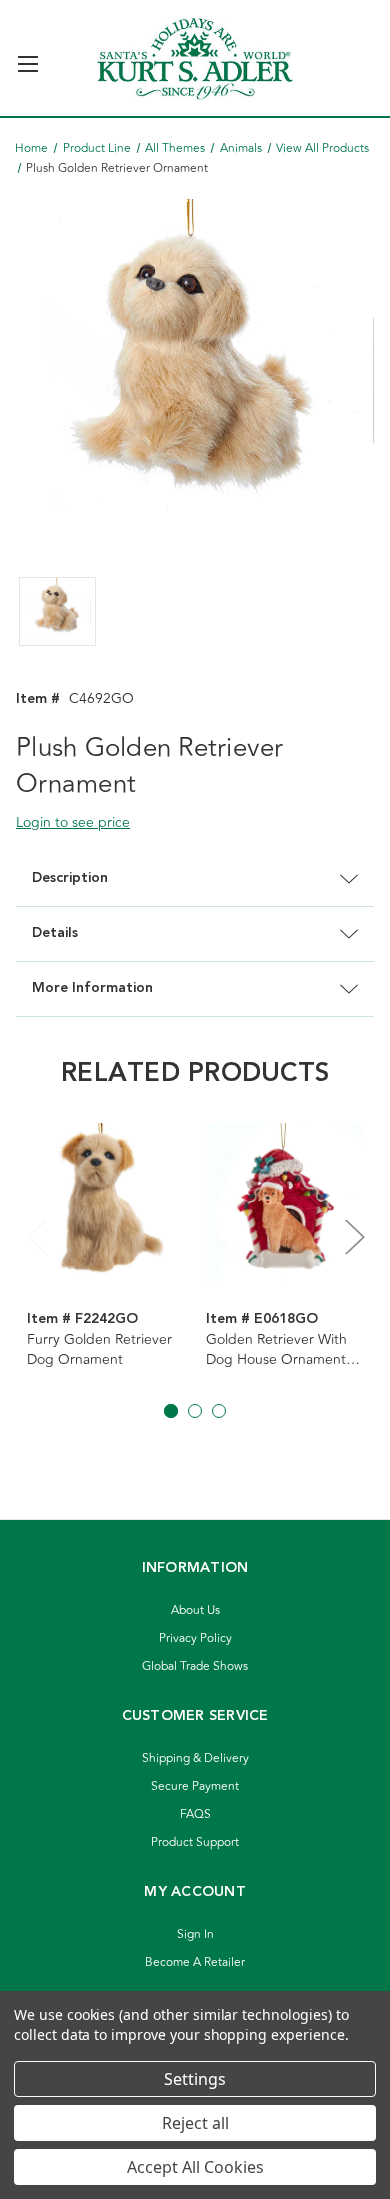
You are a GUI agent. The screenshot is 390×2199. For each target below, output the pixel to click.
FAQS (195, 1814)
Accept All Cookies (195, 2167)
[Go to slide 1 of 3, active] (171, 1411)
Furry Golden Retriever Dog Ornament (99, 1350)
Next (354, 1236)
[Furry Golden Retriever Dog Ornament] (106, 1203)
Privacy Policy (195, 1638)
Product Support (195, 1842)
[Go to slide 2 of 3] (195, 1411)
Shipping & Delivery (195, 1758)
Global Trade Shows (195, 1666)
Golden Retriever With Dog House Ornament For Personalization (276, 1350)
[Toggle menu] (27, 55)
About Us (195, 1610)
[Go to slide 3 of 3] (219, 1411)
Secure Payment (195, 1786)
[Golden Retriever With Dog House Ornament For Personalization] (285, 1203)
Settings (195, 2079)
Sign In (195, 1934)
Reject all (195, 2123)
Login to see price (73, 822)
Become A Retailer (195, 1962)
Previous (36, 1236)
